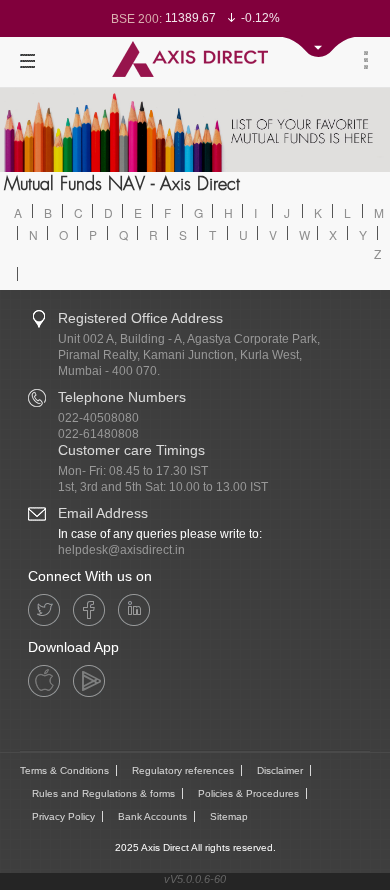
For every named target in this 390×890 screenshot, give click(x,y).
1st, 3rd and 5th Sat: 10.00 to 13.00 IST (163, 487)
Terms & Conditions (64, 770)
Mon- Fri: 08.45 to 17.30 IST (133, 471)
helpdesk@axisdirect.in (121, 550)
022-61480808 (98, 434)
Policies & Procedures (248, 793)
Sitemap (229, 816)
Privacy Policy (63, 816)
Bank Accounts (152, 816)
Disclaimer (280, 770)
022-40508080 (98, 418)
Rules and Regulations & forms (103, 793)
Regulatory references (183, 770)
